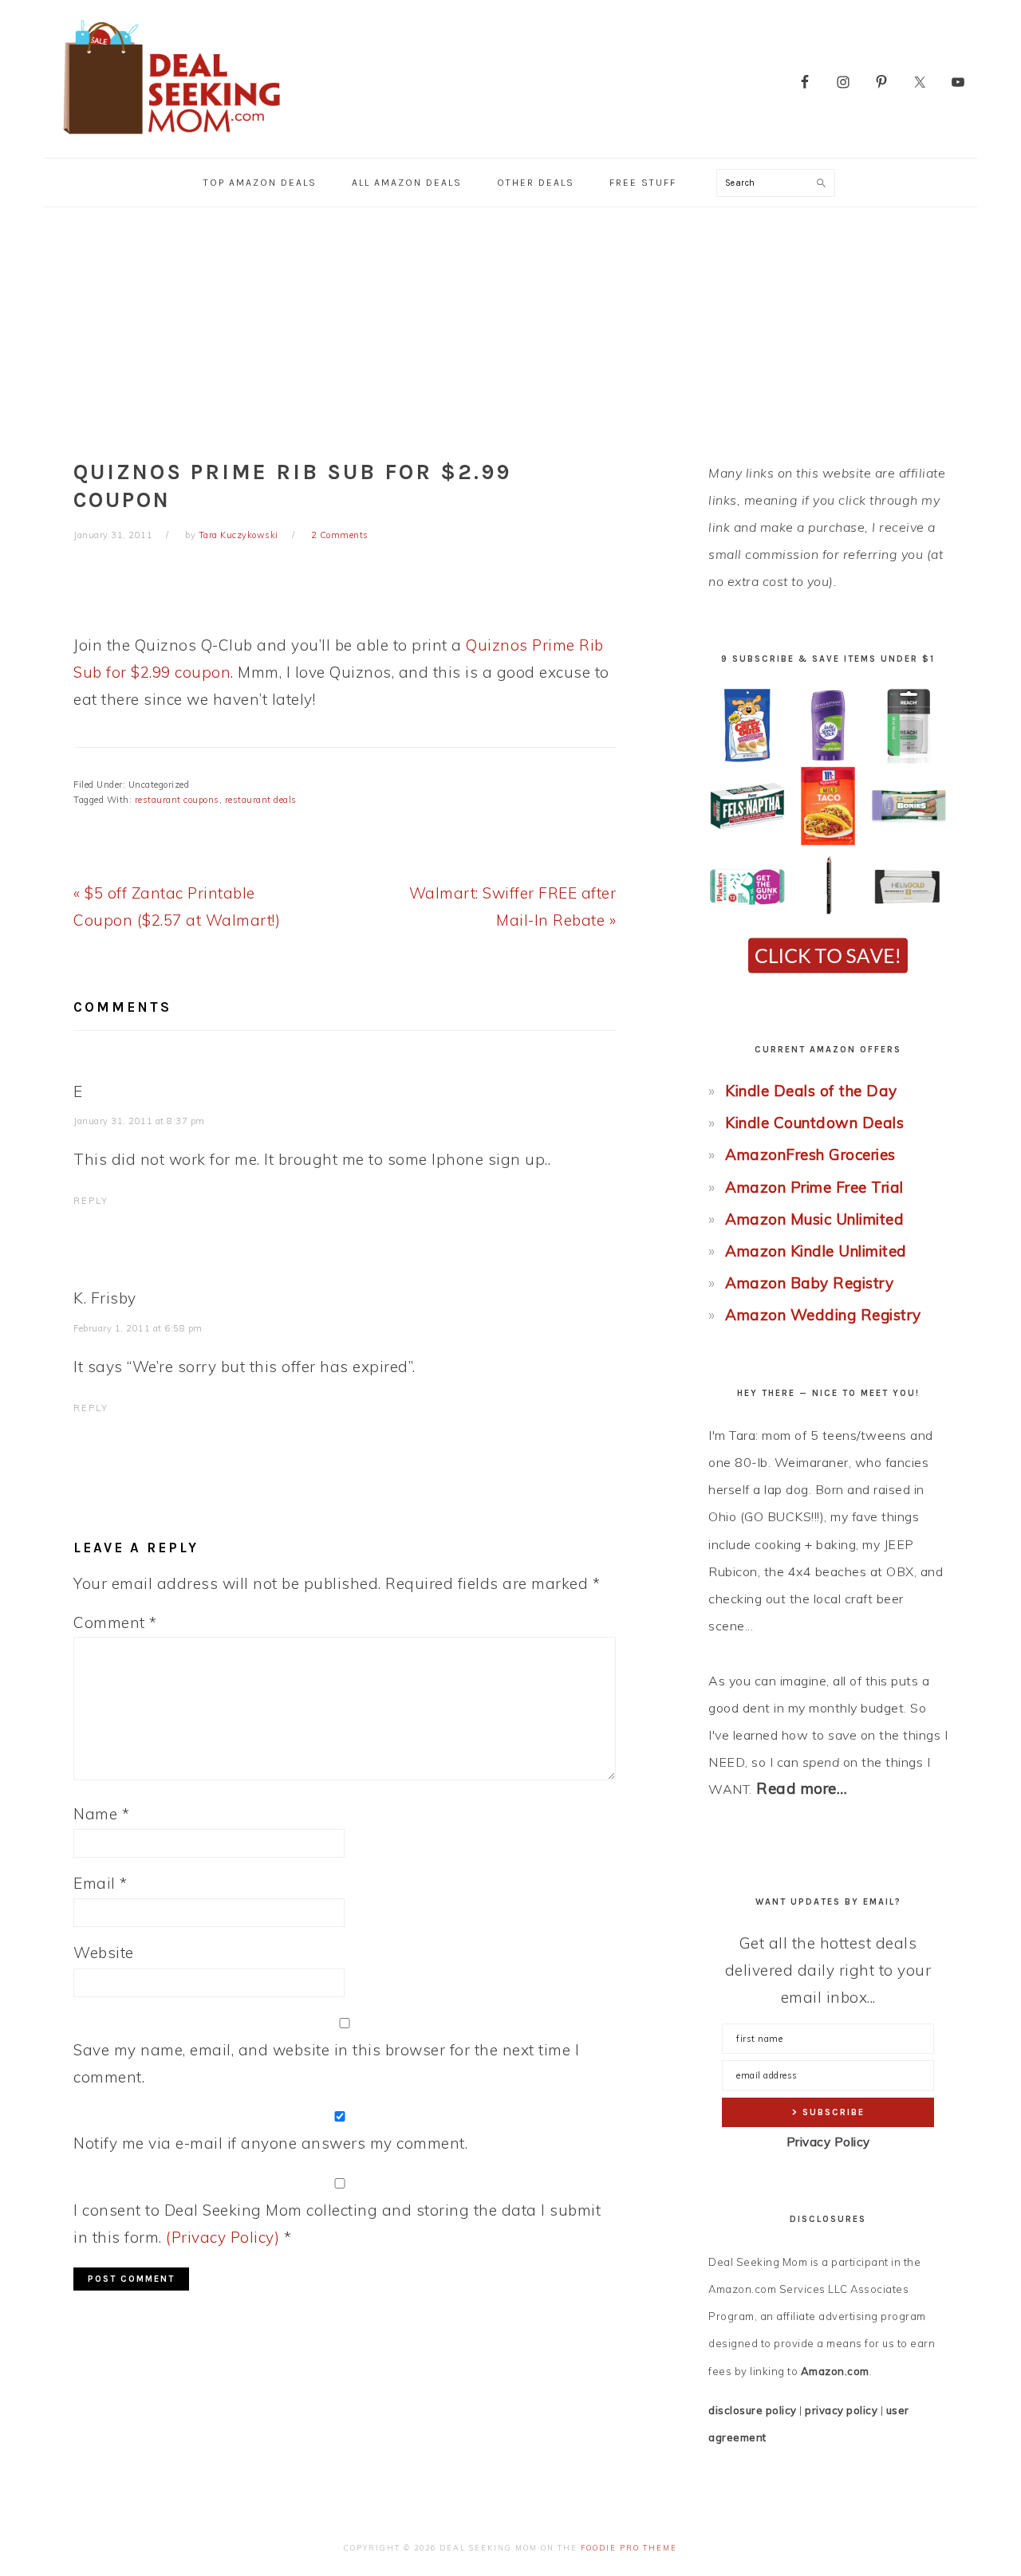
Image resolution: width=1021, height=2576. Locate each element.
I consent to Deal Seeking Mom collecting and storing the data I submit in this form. (337, 2224)
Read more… (802, 1788)
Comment (115, 1622)
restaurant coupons (177, 800)
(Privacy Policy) (223, 2237)
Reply (91, 1201)
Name (101, 1814)
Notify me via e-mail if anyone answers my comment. (270, 2143)
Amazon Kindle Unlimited (816, 1251)
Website (104, 1953)
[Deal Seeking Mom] (171, 139)
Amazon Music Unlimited (814, 1219)
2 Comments (340, 535)
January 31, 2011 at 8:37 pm (139, 1121)
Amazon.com (835, 2371)
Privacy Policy (828, 2142)
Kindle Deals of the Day (811, 1091)
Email (101, 1883)
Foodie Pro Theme (629, 2548)
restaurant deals (261, 800)
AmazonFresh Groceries (810, 1154)
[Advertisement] (510, 327)
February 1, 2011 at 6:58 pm (138, 1328)
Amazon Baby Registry (809, 1283)
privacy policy (841, 2410)
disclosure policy (753, 2410)
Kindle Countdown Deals (814, 1123)
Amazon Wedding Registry (823, 1315)
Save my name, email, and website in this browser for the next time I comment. (326, 2063)
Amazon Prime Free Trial (814, 1187)
